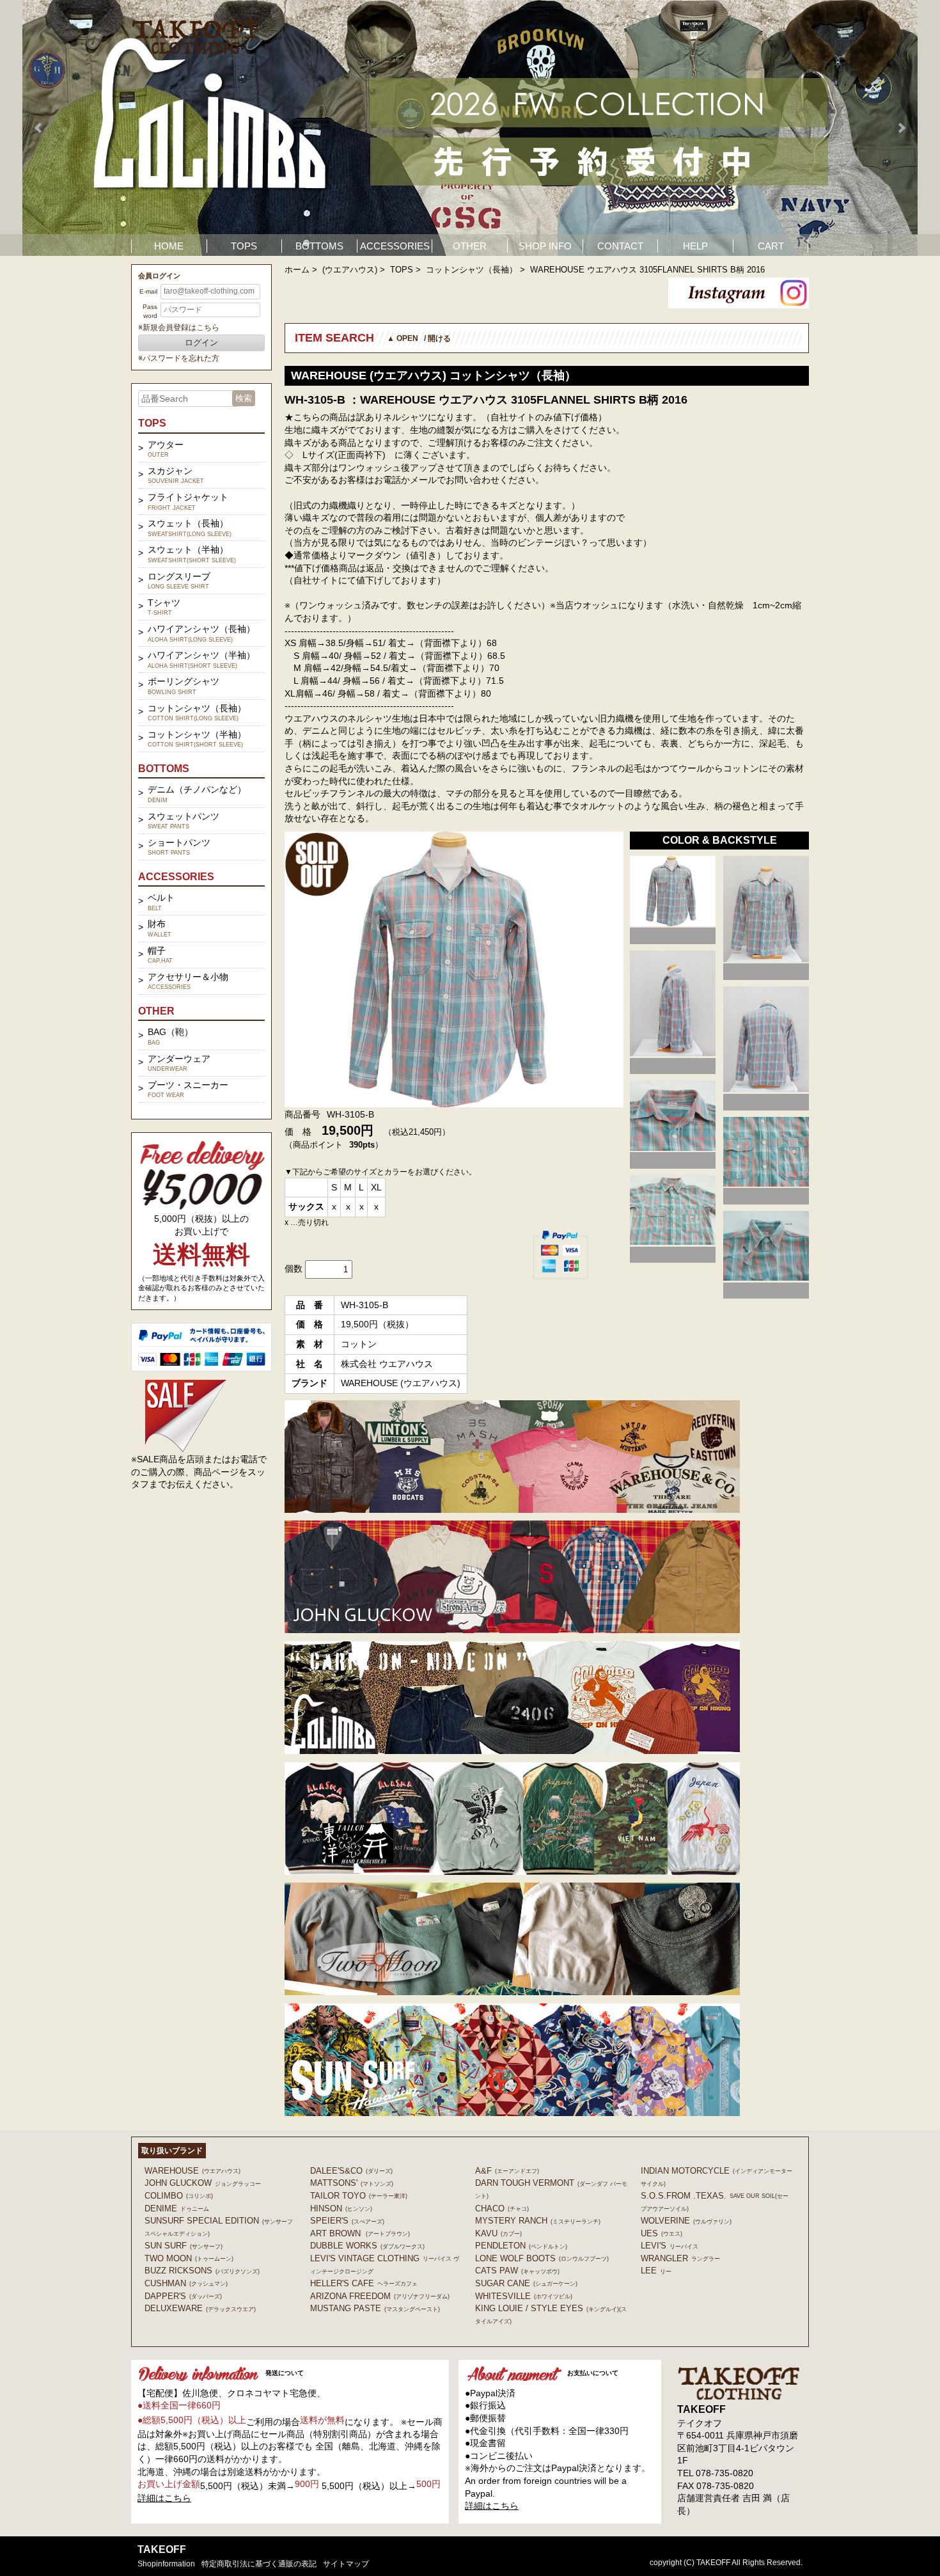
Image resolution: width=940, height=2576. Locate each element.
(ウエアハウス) (350, 270)
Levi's (670, 2246)
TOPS (244, 246)
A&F (507, 2171)
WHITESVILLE (524, 2296)
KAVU (498, 2233)
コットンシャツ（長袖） (472, 270)
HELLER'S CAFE (364, 2283)
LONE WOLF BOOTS (542, 2258)
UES (662, 2233)
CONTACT (620, 246)
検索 (244, 398)
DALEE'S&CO (351, 2171)
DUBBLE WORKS (367, 2246)
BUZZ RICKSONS (202, 2271)
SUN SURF (184, 2246)
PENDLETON (521, 2246)
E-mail (148, 291)
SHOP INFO (545, 246)
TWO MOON (189, 2258)
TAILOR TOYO (359, 2196)
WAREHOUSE (192, 2171)
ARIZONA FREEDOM (380, 2296)
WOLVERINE (686, 2221)
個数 (294, 1268)
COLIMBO (179, 2196)
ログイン (201, 343)
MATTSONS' (352, 2183)
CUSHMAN (186, 2283)
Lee (656, 2271)
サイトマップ (346, 2564)
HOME (169, 246)
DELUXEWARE (200, 2308)
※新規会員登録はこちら (179, 328)
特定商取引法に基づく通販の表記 (259, 2564)
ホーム (297, 270)
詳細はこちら (164, 2498)
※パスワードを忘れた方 (179, 358)
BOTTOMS (319, 246)
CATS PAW (517, 2271)
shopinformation (166, 2564)
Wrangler (680, 2258)
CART (771, 246)
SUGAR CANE (526, 2283)
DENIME (177, 2209)
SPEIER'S (347, 2221)
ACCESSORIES (395, 246)
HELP (695, 246)
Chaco (502, 2209)
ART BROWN (360, 2233)
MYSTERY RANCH (538, 2221)
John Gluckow (203, 2183)
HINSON (341, 2209)
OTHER (470, 246)
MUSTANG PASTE (375, 2308)
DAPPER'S (183, 2296)
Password (150, 311)
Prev (39, 128)
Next (901, 128)
